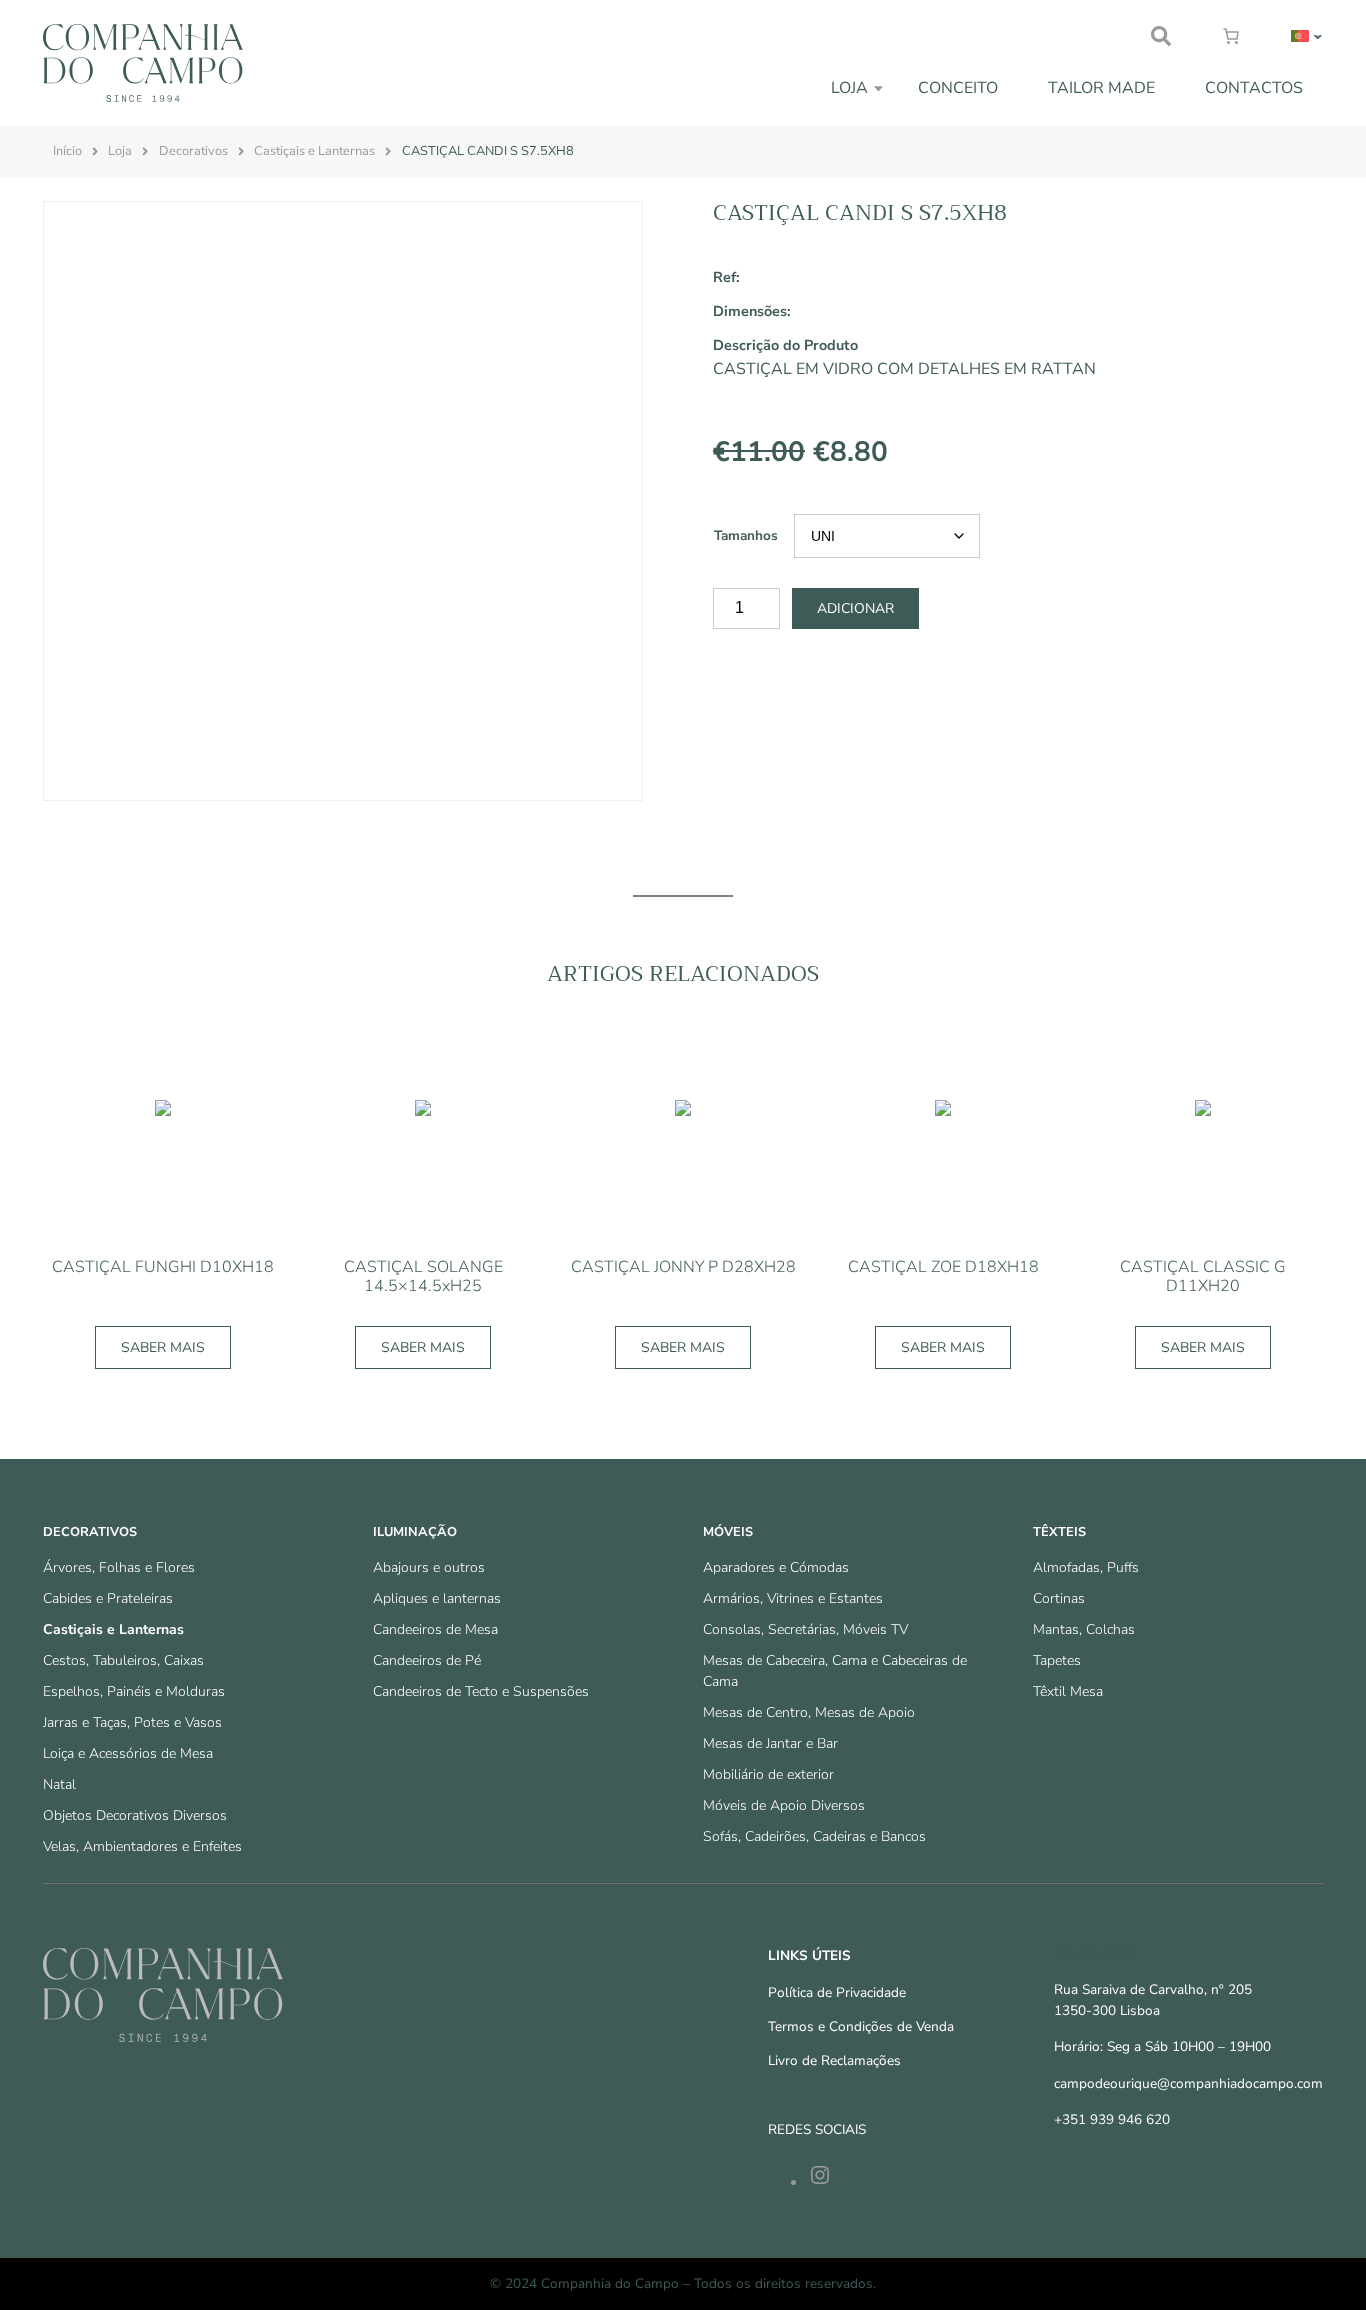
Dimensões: (752, 311)
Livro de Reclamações (834, 2060)
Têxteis (1059, 1532)
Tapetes (1057, 1660)
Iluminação (415, 1532)
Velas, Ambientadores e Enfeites (142, 1846)
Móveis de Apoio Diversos (784, 1805)
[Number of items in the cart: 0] (1231, 36)
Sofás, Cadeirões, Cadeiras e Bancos (814, 1836)
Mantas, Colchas (1084, 1629)
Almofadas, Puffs (1086, 1567)
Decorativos (193, 151)
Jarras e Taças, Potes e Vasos (132, 1722)
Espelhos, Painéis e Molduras (134, 1691)
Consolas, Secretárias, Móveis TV (805, 1629)
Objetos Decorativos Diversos (135, 1815)
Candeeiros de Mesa (435, 1629)
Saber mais (163, 1347)
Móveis (728, 1532)
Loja (849, 88)
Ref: (726, 277)
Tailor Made (1101, 88)
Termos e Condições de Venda (861, 2026)
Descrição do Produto (785, 345)
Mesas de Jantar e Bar (770, 1743)
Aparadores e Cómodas (776, 1567)
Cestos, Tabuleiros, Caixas (123, 1660)
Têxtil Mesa (1068, 1691)
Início (67, 151)
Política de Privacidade (837, 1992)
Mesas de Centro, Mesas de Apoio (809, 1712)
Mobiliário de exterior (768, 1774)
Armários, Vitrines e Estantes (793, 1598)
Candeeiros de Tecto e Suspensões (481, 1691)
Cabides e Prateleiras (108, 1598)
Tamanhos (746, 535)
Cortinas (1059, 1598)
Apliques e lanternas (437, 1598)
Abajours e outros (429, 1567)
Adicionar (855, 608)
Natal (59, 1784)
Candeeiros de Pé (427, 1660)
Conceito (958, 88)
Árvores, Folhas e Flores (119, 1567)
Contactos (1254, 88)
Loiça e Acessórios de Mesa (128, 1753)
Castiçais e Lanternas (314, 151)
